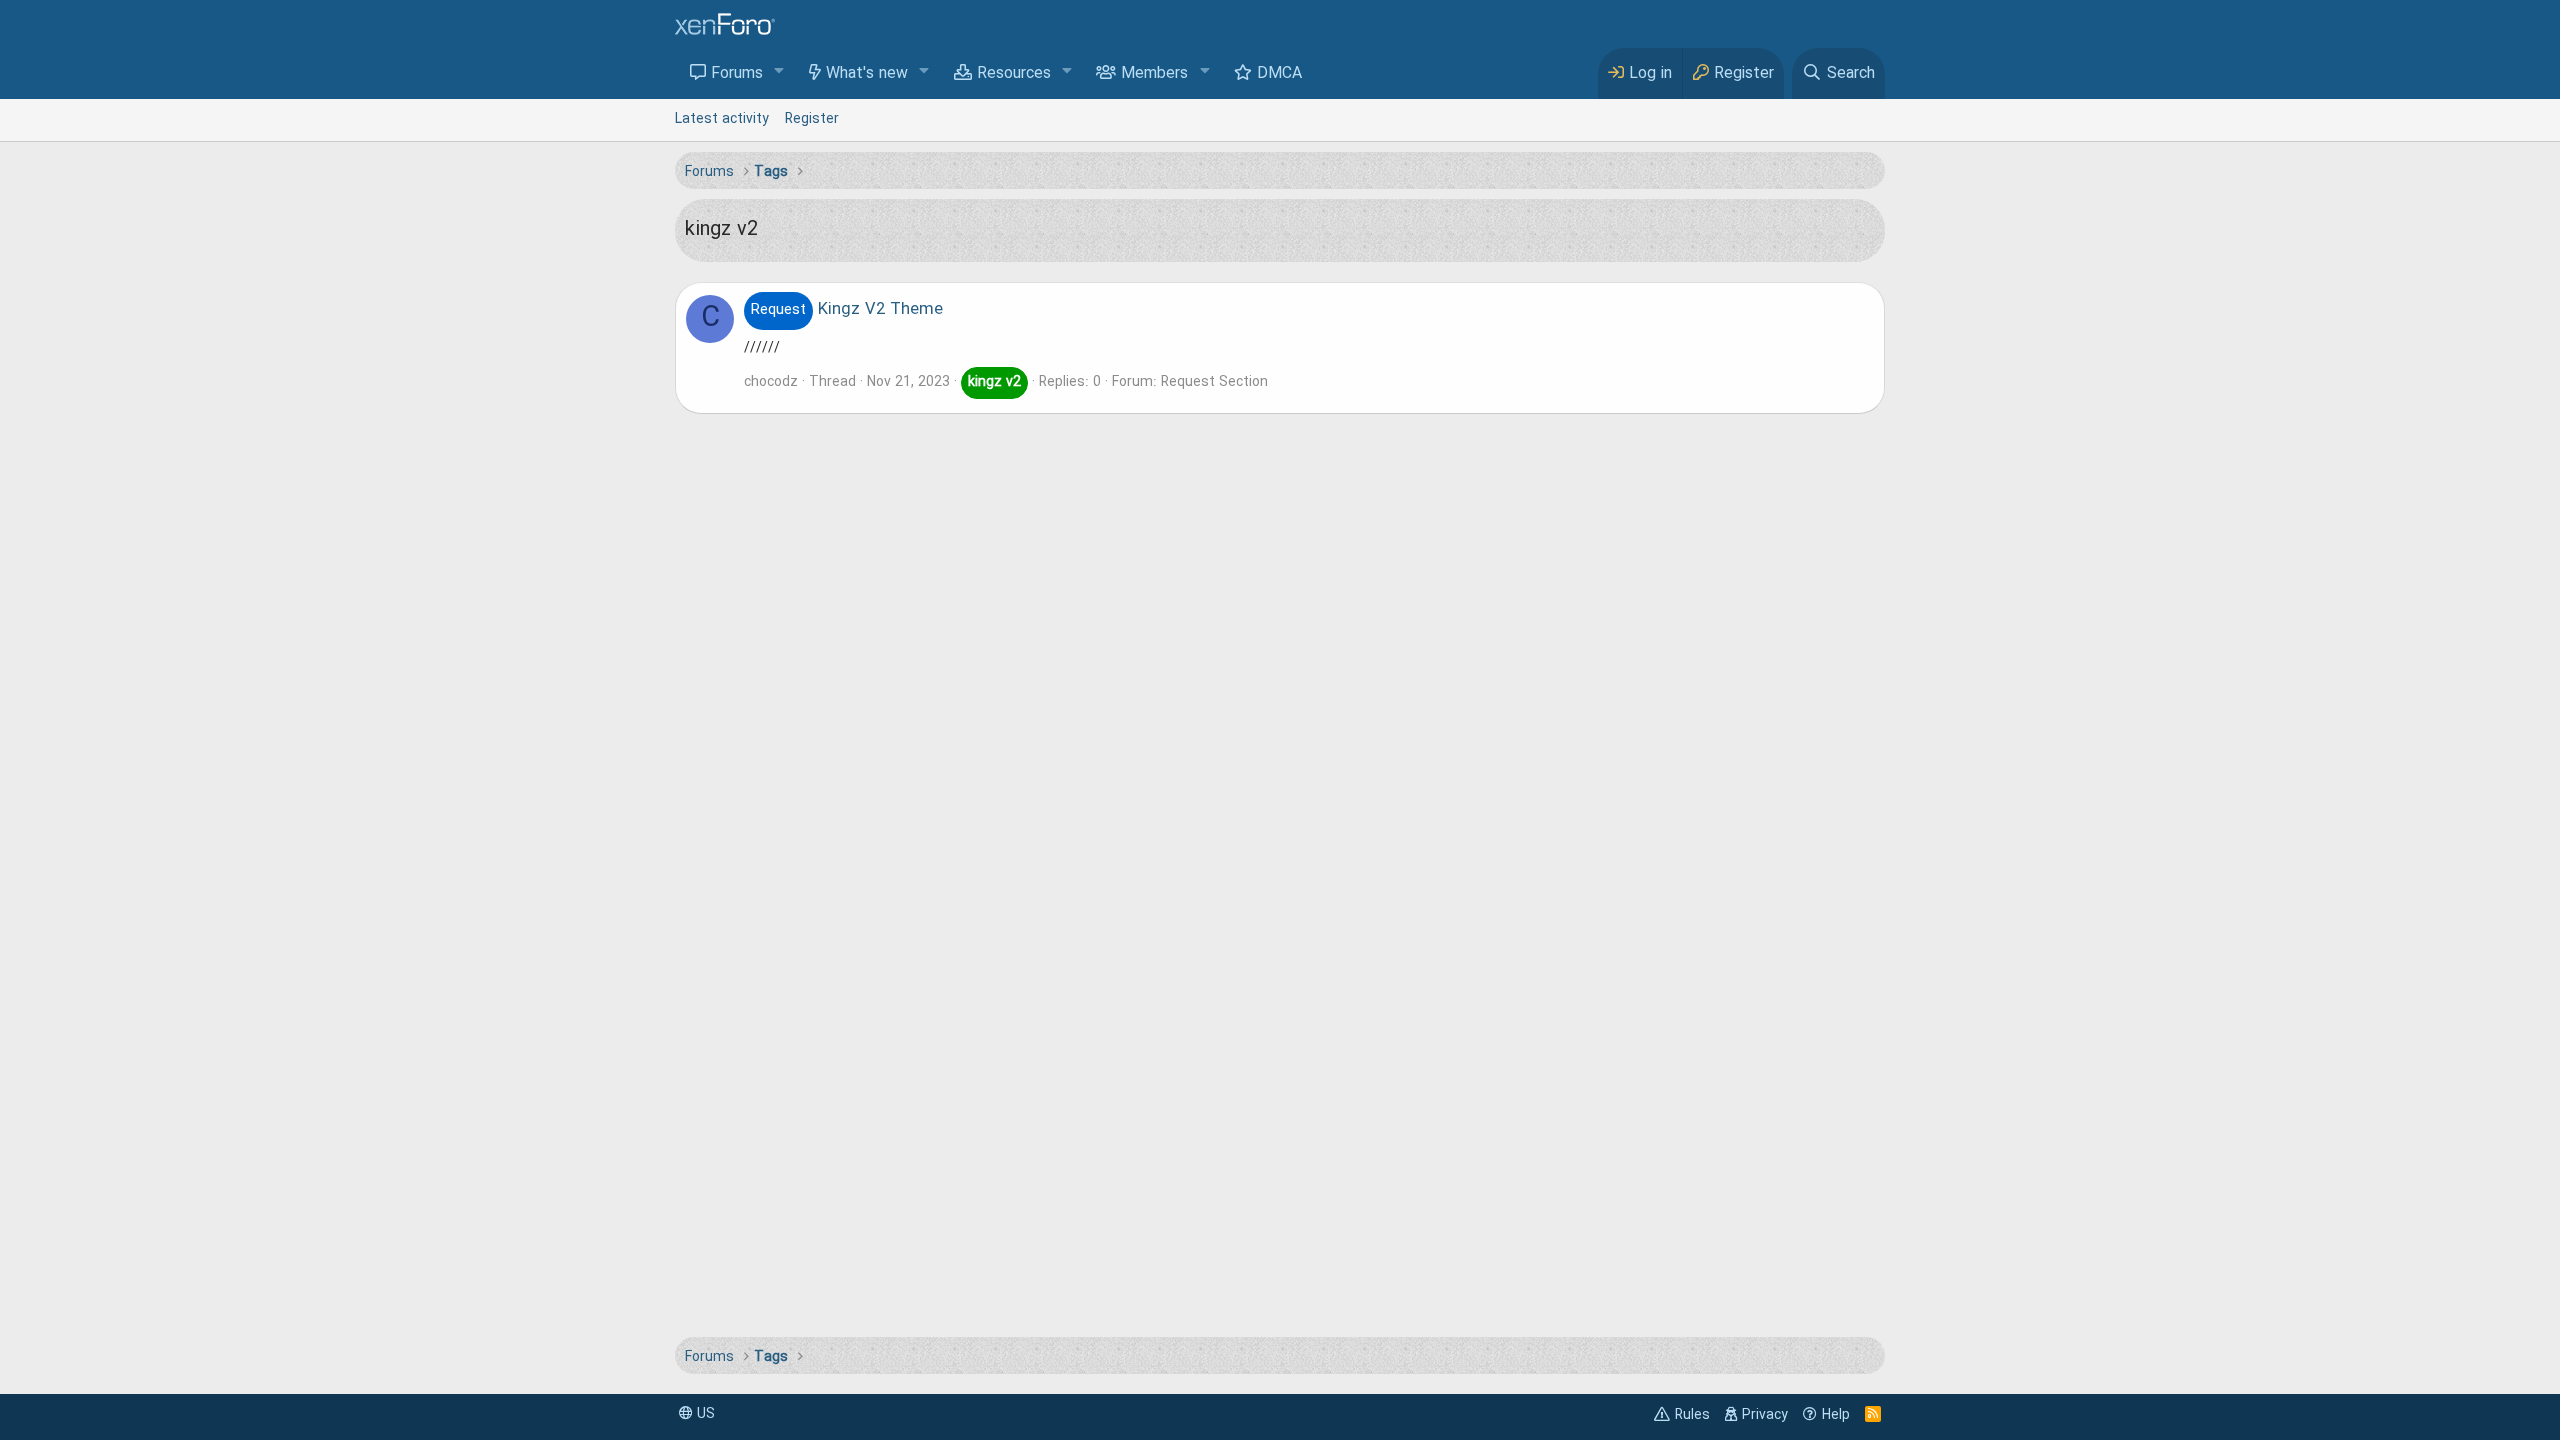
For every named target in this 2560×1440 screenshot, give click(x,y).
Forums (737, 74)
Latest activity (722, 119)
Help (1836, 1415)
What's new (867, 74)
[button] (779, 72)
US (704, 1414)
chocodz (771, 382)
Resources (1014, 74)
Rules (1692, 1415)
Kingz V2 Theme (847, 310)
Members (1154, 74)
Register (812, 119)
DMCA (1279, 74)
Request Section (1214, 382)
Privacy (1765, 1415)
